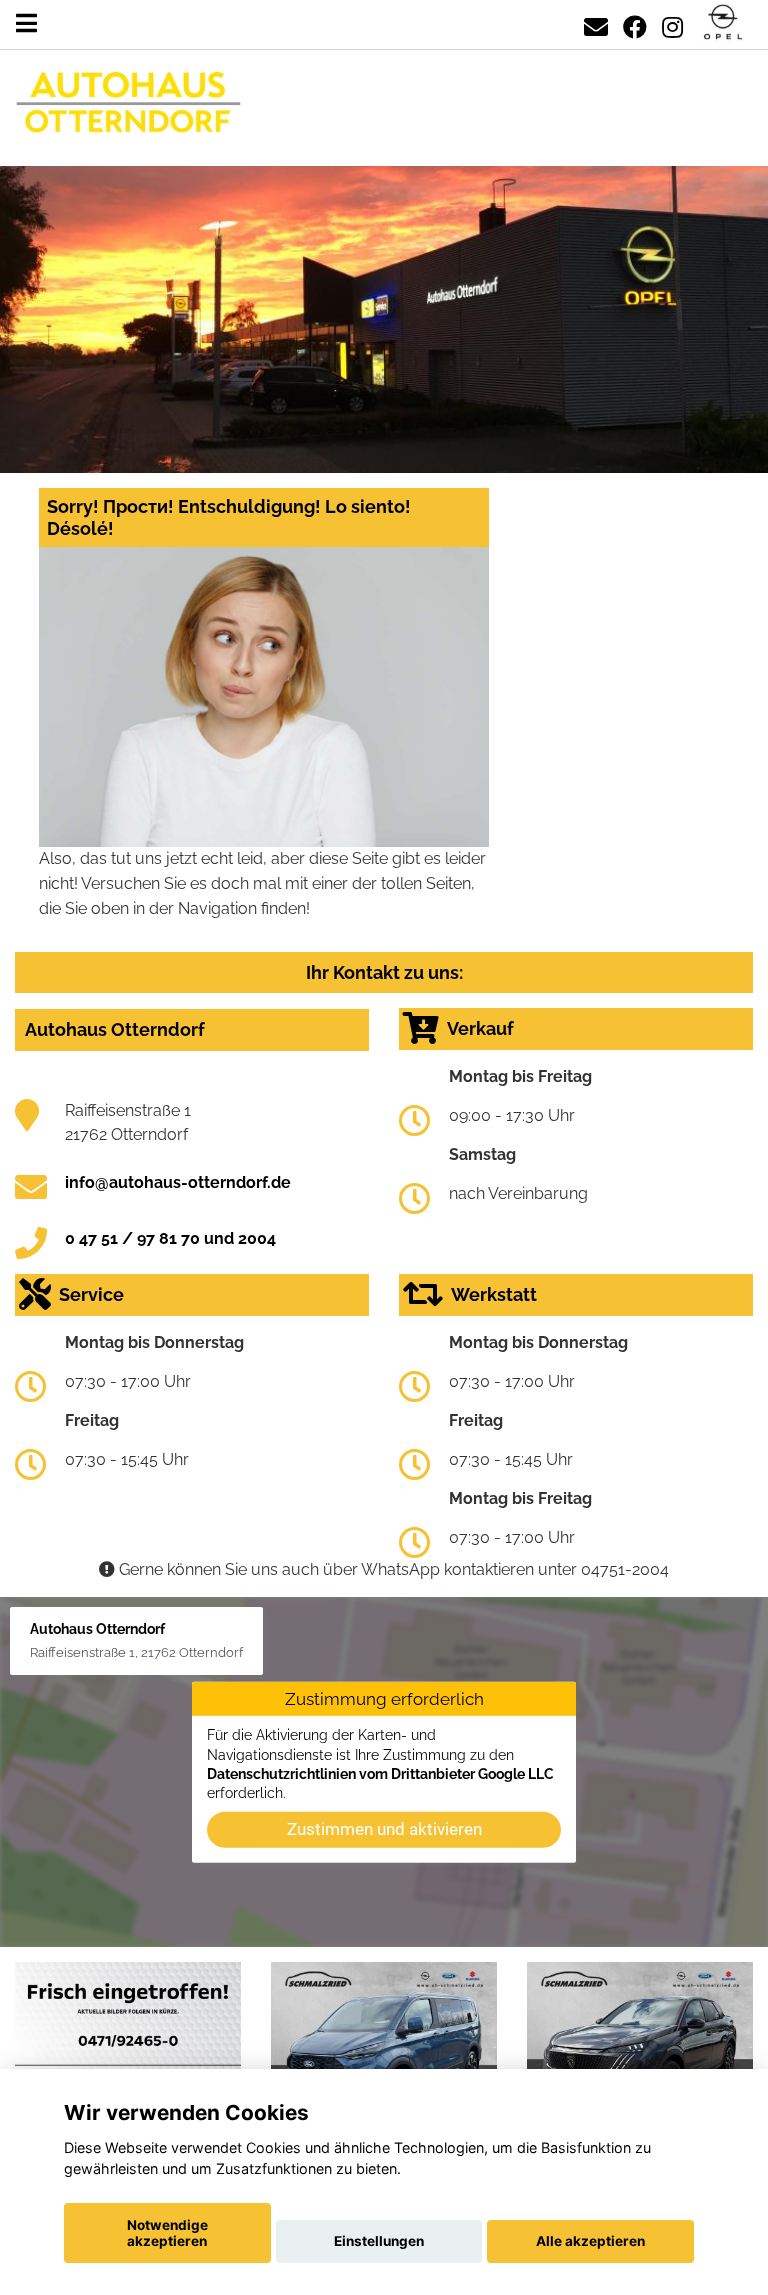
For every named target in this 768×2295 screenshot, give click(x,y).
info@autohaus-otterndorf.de (178, 1182)
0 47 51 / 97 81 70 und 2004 (170, 1238)
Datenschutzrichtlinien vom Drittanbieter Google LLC (380, 1774)
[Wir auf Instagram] (672, 23)
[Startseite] (723, 23)
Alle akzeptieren (590, 2241)
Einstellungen (379, 2241)
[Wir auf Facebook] (635, 23)
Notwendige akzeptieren (167, 2233)
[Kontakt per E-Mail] (596, 23)
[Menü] (26, 23)
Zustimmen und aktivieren (384, 1829)
